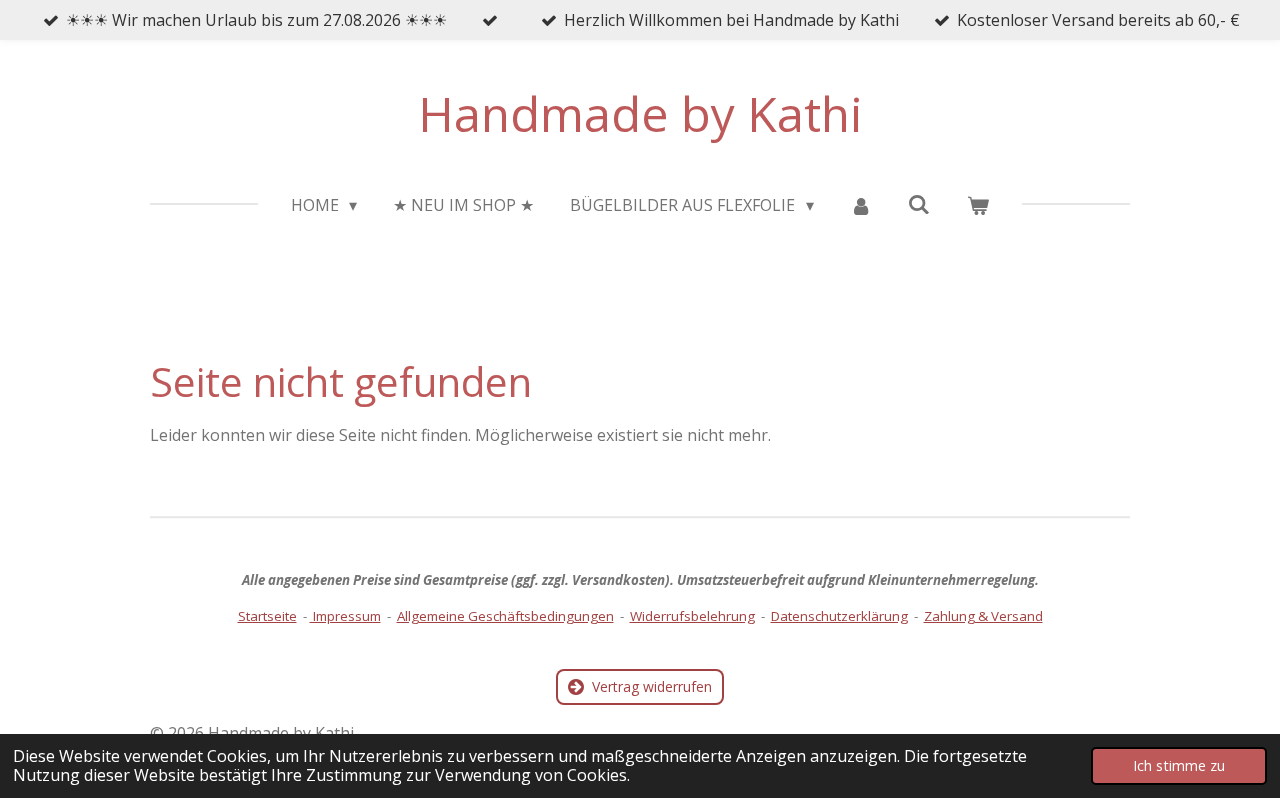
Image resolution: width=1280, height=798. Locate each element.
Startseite (267, 616)
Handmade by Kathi (640, 113)
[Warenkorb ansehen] (978, 205)
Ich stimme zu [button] (1179, 765)
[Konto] (861, 205)
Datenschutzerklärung (839, 616)
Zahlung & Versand (983, 616)
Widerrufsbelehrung (692, 616)
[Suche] (919, 204)
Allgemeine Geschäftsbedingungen (505, 616)
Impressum (345, 616)
